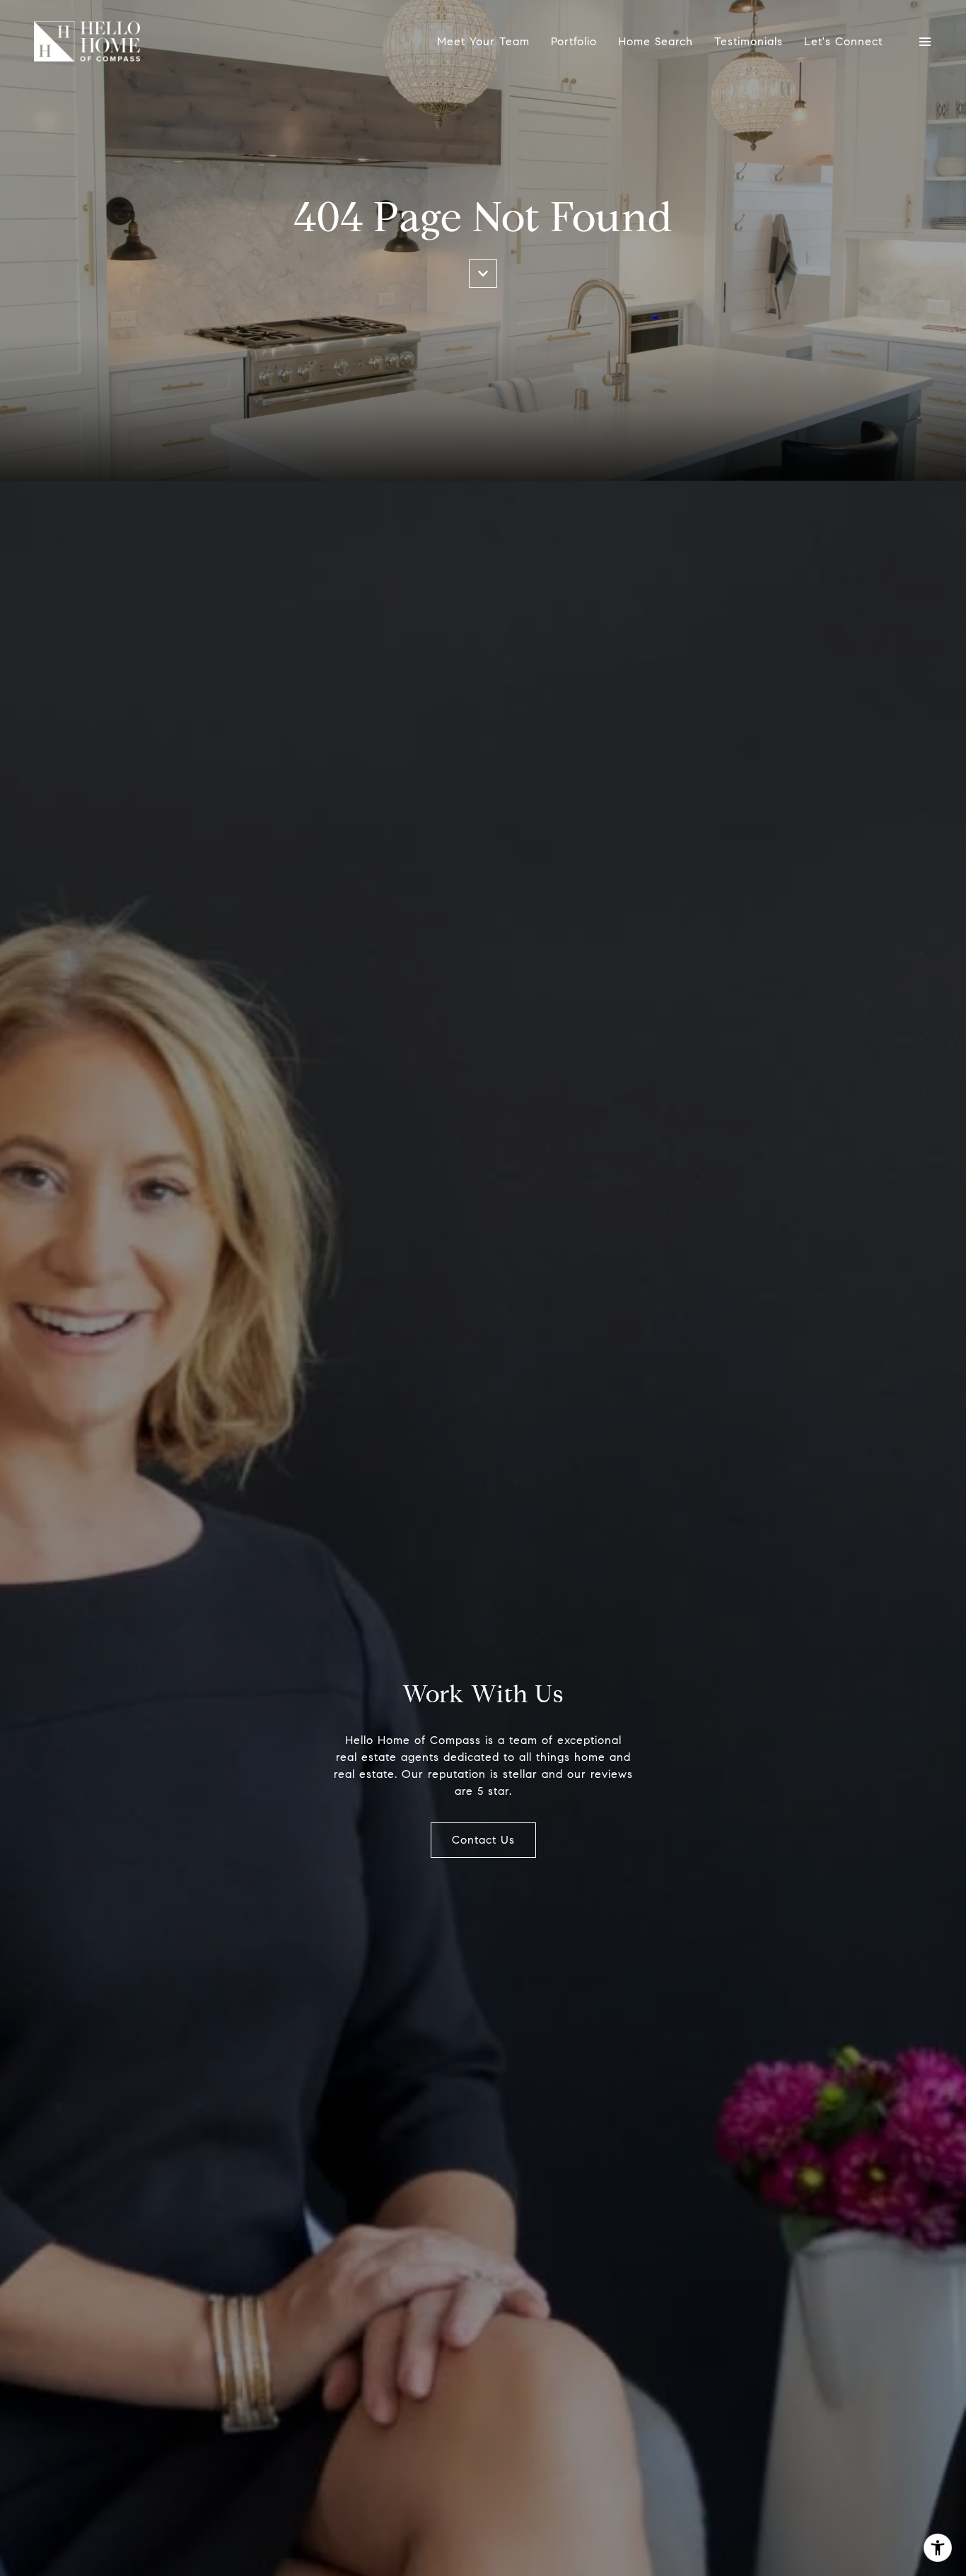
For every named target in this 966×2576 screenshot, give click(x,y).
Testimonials (749, 41)
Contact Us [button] (483, 1840)
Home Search (656, 41)
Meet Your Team (483, 41)
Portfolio (574, 41)
